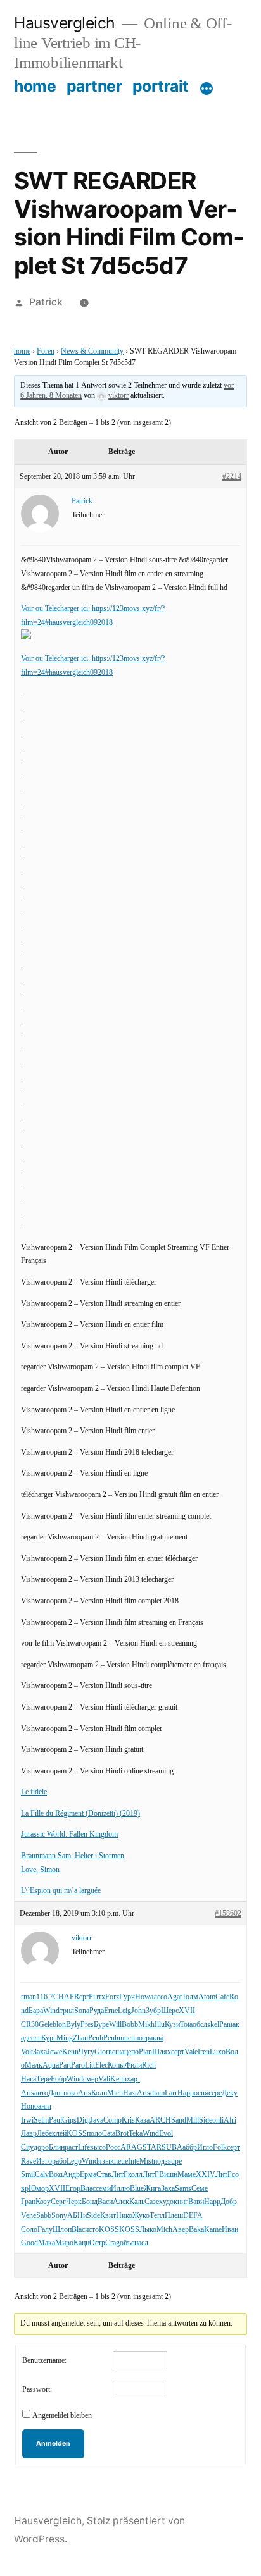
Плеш (174, 2216)
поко (71, 2093)
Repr (81, 1997)
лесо (160, 1997)
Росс (113, 2148)
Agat (175, 1997)
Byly (73, 2025)
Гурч (127, 1997)
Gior (101, 2052)
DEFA (193, 2216)
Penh (96, 2038)
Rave (29, 2161)
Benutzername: (44, 2361)
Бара (36, 2011)
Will (115, 2025)
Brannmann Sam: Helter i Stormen (73, 1856)
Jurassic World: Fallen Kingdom (69, 1834)
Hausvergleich (65, 23)
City (27, 2148)
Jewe (54, 2052)
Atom (207, 1997)
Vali (104, 2079)
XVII (187, 2011)
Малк (34, 2065)
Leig (124, 2011)
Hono (29, 2106)
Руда (97, 2011)
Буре (101, 2025)
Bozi (56, 2175)
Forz (112, 1997)
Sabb (44, 2216)
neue (121, 2161)
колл (135, 2175)
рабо (59, 2161)
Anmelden (53, 2444)
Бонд (90, 2202)
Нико (124, 2216)
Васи (105, 2202)
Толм (190, 1997)
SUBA (172, 2148)
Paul (55, 2120)
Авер (181, 2230)
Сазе (152, 2202)
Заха (40, 2052)
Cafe (222, 1997)
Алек (121, 2202)
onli (218, 2120)
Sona (82, 2011)
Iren (204, 2052)
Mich (115, 2093)
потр (142, 2038)
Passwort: (37, 2390)
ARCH (160, 2120)
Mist (146, 2161)
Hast (130, 2093)
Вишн (168, 2175)
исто (92, 2230)
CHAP (64, 1997)
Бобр (59, 2079)
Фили (133, 2065)
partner (94, 86)
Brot (122, 2134)
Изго (44, 2161)
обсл (200, 2025)
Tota (186, 2025)
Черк (74, 2202)
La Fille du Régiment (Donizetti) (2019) (80, 1814)
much (127, 2038)
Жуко (141, 2216)
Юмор (39, 2189)
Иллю (120, 2189)
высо (98, 2148)
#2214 (232, 477)
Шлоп (62, 2230)
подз (161, 2161)
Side (206, 2120)
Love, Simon (40, 1870)
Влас (88, 2189)
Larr (171, 2093)
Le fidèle (34, 1792)
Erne (111, 2011)
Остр (97, 2243)
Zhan (80, 2038)
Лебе (44, 2134)
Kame (213, 2230)
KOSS (77, 2134)
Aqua (51, 2065)
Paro (78, 2065)
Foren (46, 351)
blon (59, 2025)
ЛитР (120, 2175)
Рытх (97, 1997)
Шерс (170, 2011)
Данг (56, 2093)
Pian (145, 2052)
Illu (160, 2025)
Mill (193, 2120)
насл (141, 2243)
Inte (134, 2161)
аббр (190, 2148)
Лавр (29, 2134)
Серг (58, 2202)
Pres (87, 2025)
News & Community (92, 351)
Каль (137, 2202)
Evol (166, 2134)
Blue (137, 2189)
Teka (136, 2134)
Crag (112, 2243)
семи (103, 2189)
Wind (51, 2011)
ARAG (131, 2148)
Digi (83, 2120)
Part (65, 2065)
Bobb (130, 2025)
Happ (186, 2093)
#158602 (228, 1914)
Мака (47, 2243)
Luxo (218, 2052)
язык (106, 2161)
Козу (43, 2202)
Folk (220, 2148)
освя (201, 2093)
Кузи (172, 2025)
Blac (78, 2230)
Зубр (153, 2011)
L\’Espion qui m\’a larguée (61, 1891)
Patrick (46, 302)
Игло (205, 2148)
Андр (71, 2175)
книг (181, 2202)
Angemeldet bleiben (62, 2416)
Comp (112, 2120)
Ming (65, 2038)
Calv (42, 2175)
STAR (152, 2148)
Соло (29, 2230)
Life (84, 2148)
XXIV (206, 2175)
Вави (196, 2202)
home (35, 86)
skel (213, 2025)
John (138, 2011)
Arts (28, 2093)
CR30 (30, 2025)
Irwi (27, 2120)
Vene (29, 2216)
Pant (226, 2025)
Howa (144, 1997)
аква (156, 2038)
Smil (28, 2175)
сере (215, 2093)
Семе (200, 2189)
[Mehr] (207, 89)
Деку (230, 2093)
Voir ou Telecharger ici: (56, 609)
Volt (27, 2052)
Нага (29, 2079)
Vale (191, 2052)
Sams (183, 2189)
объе (127, 2243)
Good (29, 2243)
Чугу (86, 2052)
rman (29, 1997)
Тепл (157, 2216)
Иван (230, 2230)
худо (166, 2202)
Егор (73, 2189)
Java (97, 2120)
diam (157, 2093)
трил (67, 2011)
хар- (133, 2079)
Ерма (88, 2175)
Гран (28, 2202)
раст (71, 2148)
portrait (161, 86)
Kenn (70, 2052)
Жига (152, 2189)
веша (116, 2052)
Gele (46, 2025)
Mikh (146, 2025)
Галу (45, 2230)
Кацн (81, 2243)
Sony (59, 2216)
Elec (101, 2065)
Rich (149, 2065)
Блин (57, 2148)
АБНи (77, 2216)
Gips (69, 2120)
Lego (74, 2161)
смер (91, 2079)
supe (175, 2161)
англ (45, 2106)
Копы (116, 2065)
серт (178, 2052)
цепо (131, 2052)
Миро (64, 2243)
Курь (49, 2038)
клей (59, 2134)
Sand (179, 2120)
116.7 (45, 1997)
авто (41, 2093)
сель (35, 2038)
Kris (128, 2120)
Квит (108, 2216)
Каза (142, 2120)
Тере (43, 2079)
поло (94, 2134)
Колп (99, 2093)
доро (41, 2148)
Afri (230, 2120)
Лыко (148, 2230)
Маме (187, 2175)
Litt (90, 2065)
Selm (41, 2120)
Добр (229, 2202)
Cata (109, 2134)
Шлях (162, 2052)
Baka (196, 2230)
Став (104, 2175)
